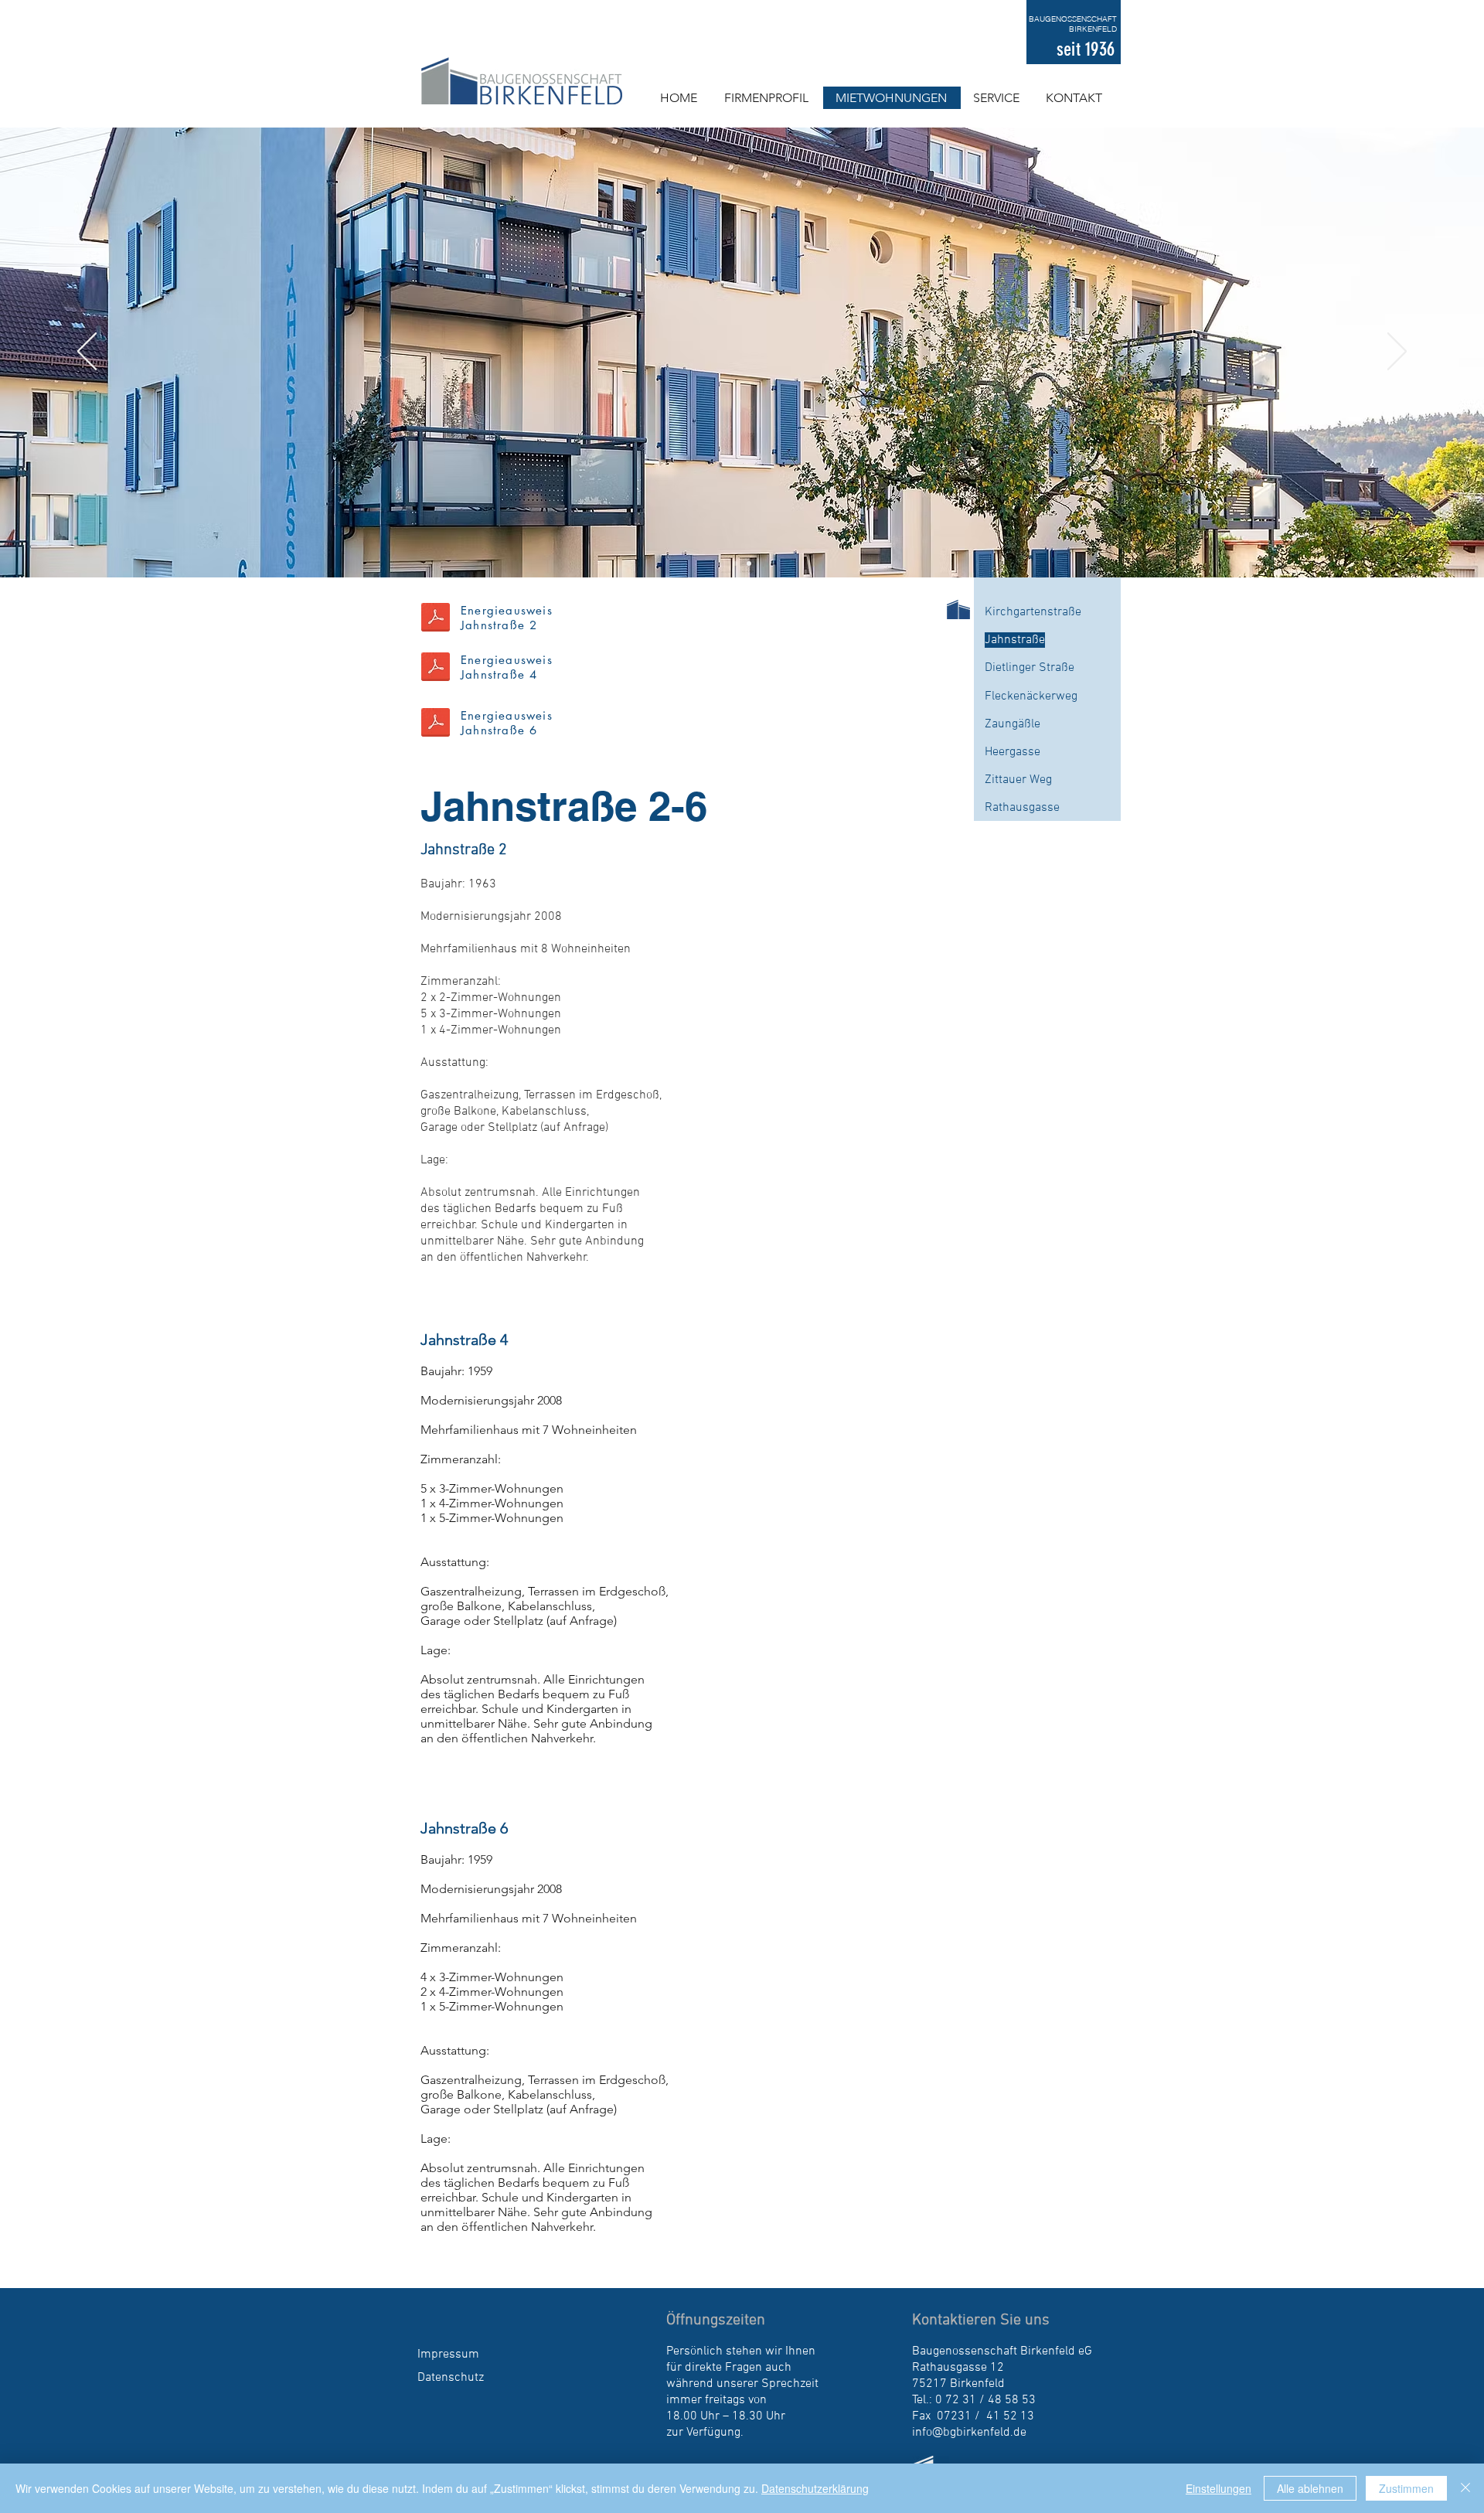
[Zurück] (87, 352)
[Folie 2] (749, 564)
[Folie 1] (735, 564)
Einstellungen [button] (1219, 2488)
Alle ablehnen (1310, 2488)
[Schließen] (1465, 2488)
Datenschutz (451, 2378)
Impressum (448, 2355)
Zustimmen (1406, 2488)
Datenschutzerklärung (815, 2488)
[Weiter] (1397, 352)
